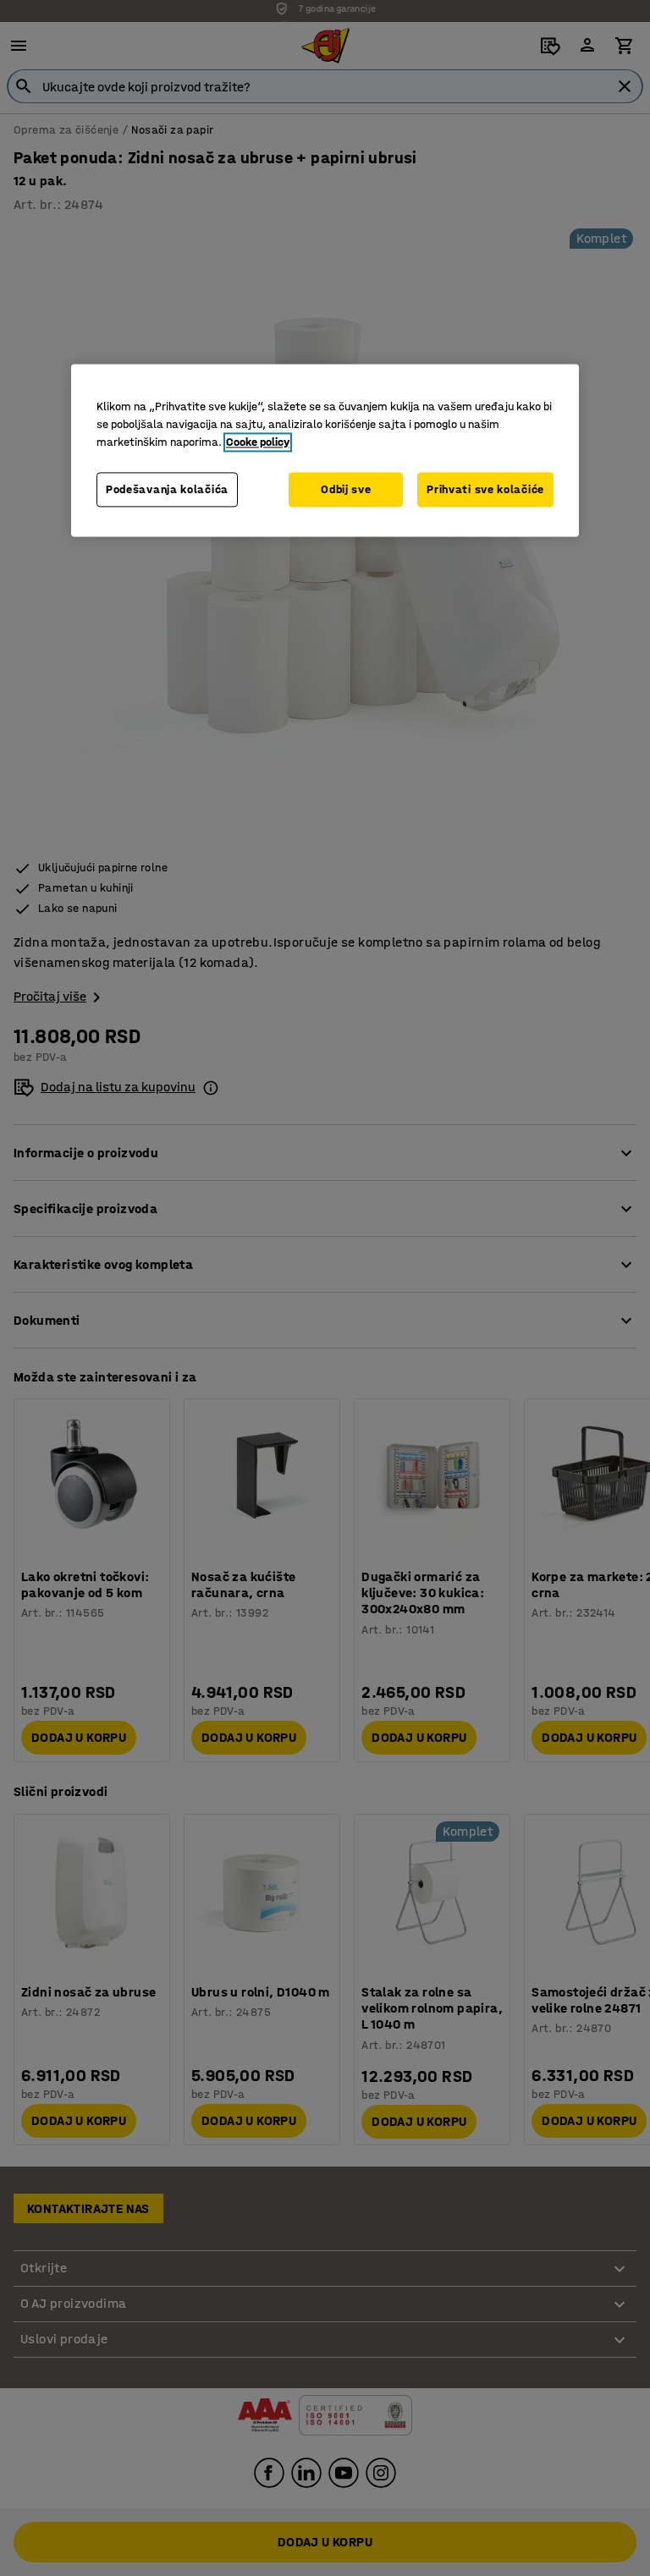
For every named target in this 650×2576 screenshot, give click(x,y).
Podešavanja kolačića (167, 489)
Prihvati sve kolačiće (485, 489)
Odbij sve (346, 489)
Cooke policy (258, 442)
